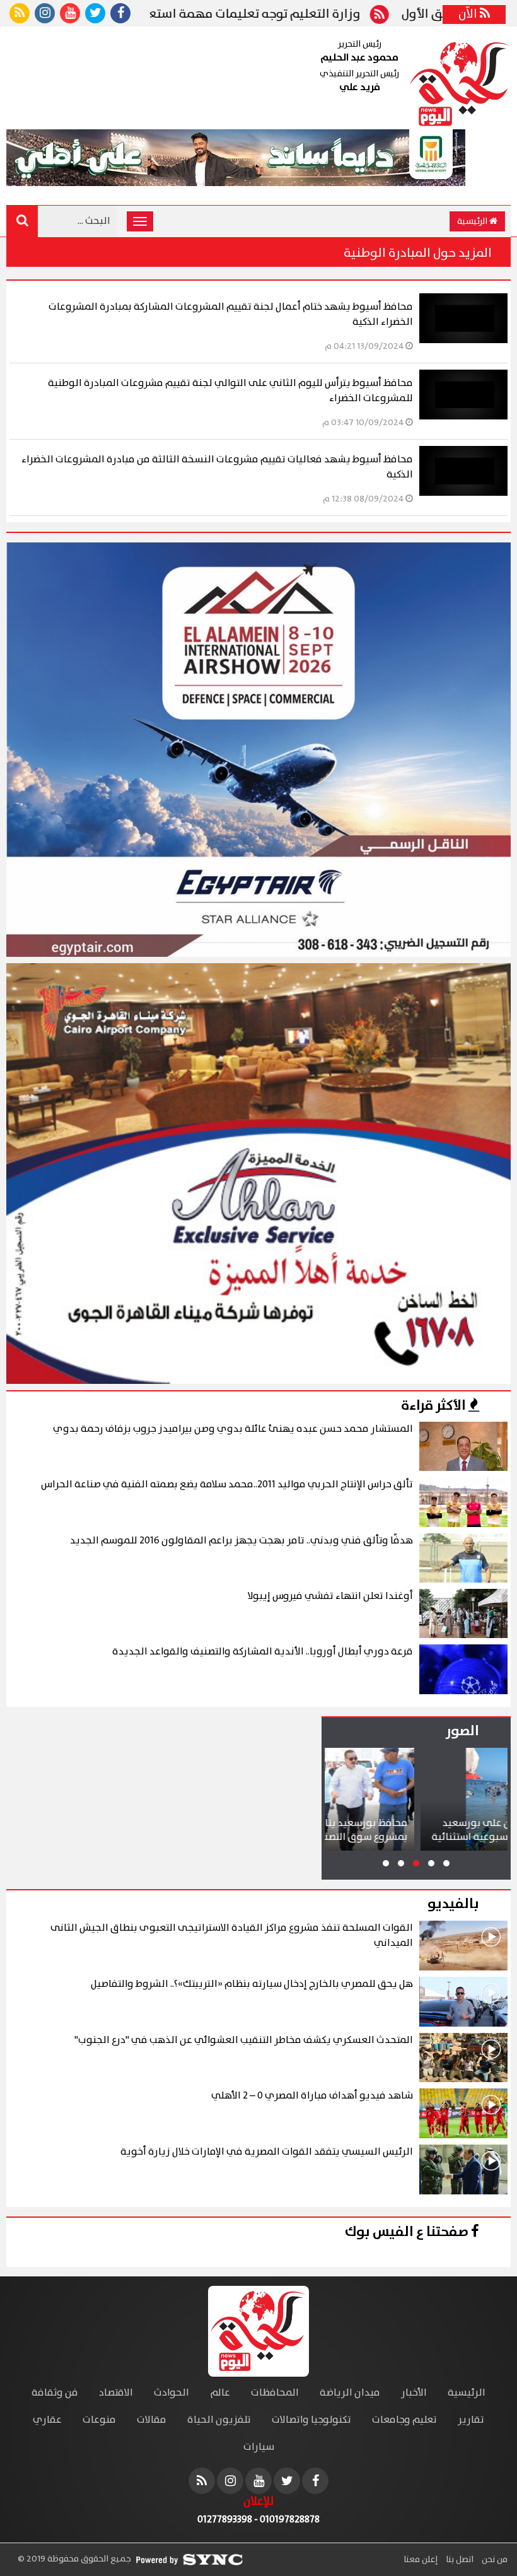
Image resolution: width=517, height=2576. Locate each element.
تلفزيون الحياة (219, 2420)
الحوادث (171, 2393)
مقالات (152, 2420)
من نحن (494, 2560)
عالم (220, 2393)
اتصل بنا (459, 2560)
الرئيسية (473, 221)
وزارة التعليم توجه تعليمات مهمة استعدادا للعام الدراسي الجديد (290, 15)
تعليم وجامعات (404, 2420)
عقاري (47, 2420)
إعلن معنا (421, 2560)
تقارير (471, 2420)
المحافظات (275, 2393)
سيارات (259, 2447)
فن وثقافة (55, 2393)
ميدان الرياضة (350, 2393)
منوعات (99, 2420)
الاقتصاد (116, 2393)
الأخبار (414, 2393)
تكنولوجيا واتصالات (311, 2420)
